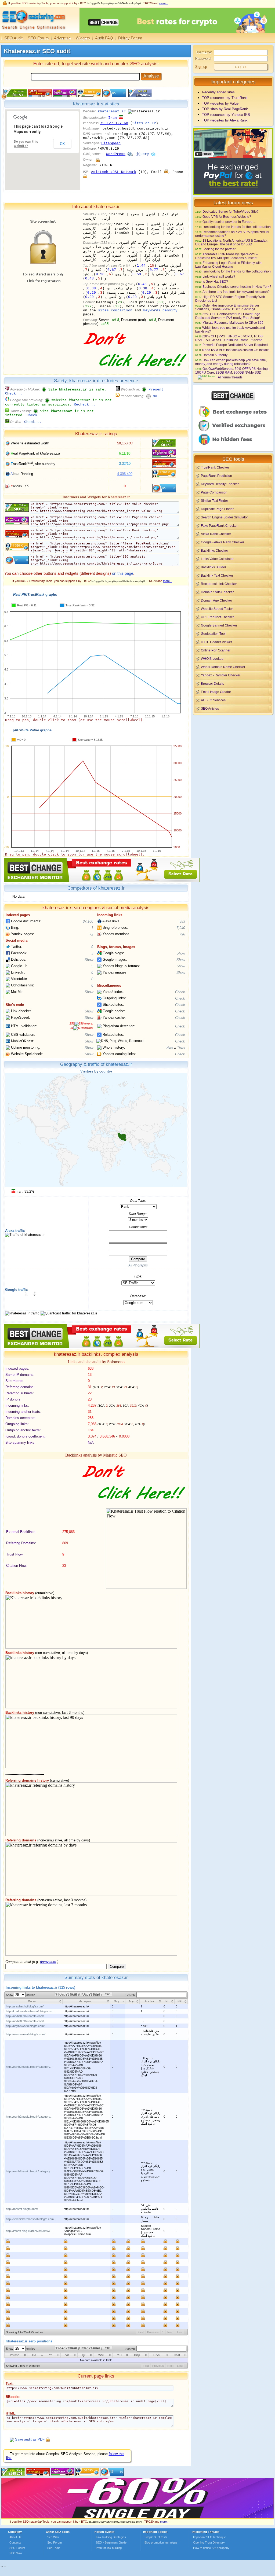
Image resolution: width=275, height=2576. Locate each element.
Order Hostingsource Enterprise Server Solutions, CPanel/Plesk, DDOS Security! (227, 307)
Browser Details (212, 683)
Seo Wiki (53, 2537)
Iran (113, 118)
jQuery (143, 154)
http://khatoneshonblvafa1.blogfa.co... (30, 2011)
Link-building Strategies (111, 2537)
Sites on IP (144, 123)
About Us (15, 2537)
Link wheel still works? (219, 276)
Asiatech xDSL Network (114, 172)
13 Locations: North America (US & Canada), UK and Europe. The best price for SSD (231, 242)
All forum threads (230, 377)
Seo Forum (55, 2542)
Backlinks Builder (214, 567)
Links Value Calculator (217, 559)
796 (182, 934)
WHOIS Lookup (212, 659)
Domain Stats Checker (217, 592)
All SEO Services (213, 700)
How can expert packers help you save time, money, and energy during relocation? (231, 362)
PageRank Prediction (216, 476)
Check (180, 992)
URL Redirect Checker (217, 617)
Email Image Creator (216, 692)
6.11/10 (125, 453)
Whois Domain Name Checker (223, 667)
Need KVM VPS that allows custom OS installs (236, 350)
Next (170, 2332)
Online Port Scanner (216, 650)
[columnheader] (34, 2001)
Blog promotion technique (161, 2542)
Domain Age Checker (216, 600)
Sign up (201, 67)
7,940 (181, 928)
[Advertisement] (233, 753)
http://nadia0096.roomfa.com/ (25, 2016)
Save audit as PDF (30, 2439)
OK (62, 144)
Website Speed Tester (217, 609)
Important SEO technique (209, 2537)
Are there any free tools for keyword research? (236, 292)
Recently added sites (218, 92)
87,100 (88, 921)
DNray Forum (130, 38)
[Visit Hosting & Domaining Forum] (134, 372)
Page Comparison (214, 492)
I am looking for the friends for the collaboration (237, 227)
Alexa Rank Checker (216, 534)
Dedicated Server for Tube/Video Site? (231, 211)
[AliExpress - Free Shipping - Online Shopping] (137, 2517)
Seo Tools (54, 2548)
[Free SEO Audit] (63, 2475)
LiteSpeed (111, 143)
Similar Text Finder (214, 501)
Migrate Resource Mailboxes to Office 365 (233, 323)
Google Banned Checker (219, 625)
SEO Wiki (16, 2553)
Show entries (21, 1995)
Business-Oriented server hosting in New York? (237, 287)
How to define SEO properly (211, 2548)
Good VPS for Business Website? (227, 217)
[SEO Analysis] (33, 32)
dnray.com (48, 1962)
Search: (131, 1995)
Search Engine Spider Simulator (224, 517)
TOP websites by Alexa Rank (225, 120)
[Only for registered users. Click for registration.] (98, 160)
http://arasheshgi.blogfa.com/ (25, 2006)
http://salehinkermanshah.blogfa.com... (31, 2219)
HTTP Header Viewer (216, 642)
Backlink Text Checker (217, 575)
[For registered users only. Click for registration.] (48, 2439)
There (181, 1048)
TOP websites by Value (220, 103)
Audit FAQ (104, 38)
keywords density (160, 310)
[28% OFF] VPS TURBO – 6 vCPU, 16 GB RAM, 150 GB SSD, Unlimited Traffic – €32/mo (229, 338)
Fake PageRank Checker (219, 526)
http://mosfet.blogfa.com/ (22, 2209)
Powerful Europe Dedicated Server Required (235, 345)
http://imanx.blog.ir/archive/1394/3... (29, 2231)
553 (182, 921)
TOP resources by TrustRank (225, 98)
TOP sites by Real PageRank (225, 109)
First (141, 2332)
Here (170, 1048)
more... (164, 3)
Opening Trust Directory (209, 2542)
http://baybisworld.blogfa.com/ (25, 2026)
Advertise (62, 38)
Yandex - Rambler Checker (221, 675)
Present (156, 390)
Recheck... (85, 405)
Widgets (83, 38)
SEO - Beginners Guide (111, 2542)
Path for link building (109, 2548)
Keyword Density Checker (220, 484)
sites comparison (115, 310)
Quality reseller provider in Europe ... (229, 222)
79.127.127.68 (114, 123)
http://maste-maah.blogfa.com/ (26, 2034)
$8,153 (125, 443)
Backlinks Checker (214, 550)
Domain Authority (215, 355)
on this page (123, 573)
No (155, 396)
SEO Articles (210, 708)
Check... (14, 394)
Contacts (15, 2542)
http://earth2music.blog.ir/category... (29, 2067)
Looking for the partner (219, 249)
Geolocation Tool (213, 634)
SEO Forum (38, 38)
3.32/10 (125, 464)
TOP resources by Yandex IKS (226, 115)
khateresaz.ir (112, 111)
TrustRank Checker (215, 467)
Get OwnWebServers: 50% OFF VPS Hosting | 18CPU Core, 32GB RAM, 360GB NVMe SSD (232, 371)
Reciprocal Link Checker (219, 584)
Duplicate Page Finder (217, 509)
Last (180, 2332)
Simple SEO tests (156, 2537)
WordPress (116, 154)
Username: (204, 52)
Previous (153, 2332)
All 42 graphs (138, 1265)
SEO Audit (13, 38)
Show (181, 953)
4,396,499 (125, 474)
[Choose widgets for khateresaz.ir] (140, 96)
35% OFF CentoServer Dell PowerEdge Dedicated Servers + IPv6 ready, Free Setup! (228, 316)
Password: (203, 59)
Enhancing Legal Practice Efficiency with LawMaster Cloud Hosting (228, 265)
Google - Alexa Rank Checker (222, 542)
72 (91, 934)
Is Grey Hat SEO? (215, 281)
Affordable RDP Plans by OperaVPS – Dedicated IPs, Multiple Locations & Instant (227, 256)
